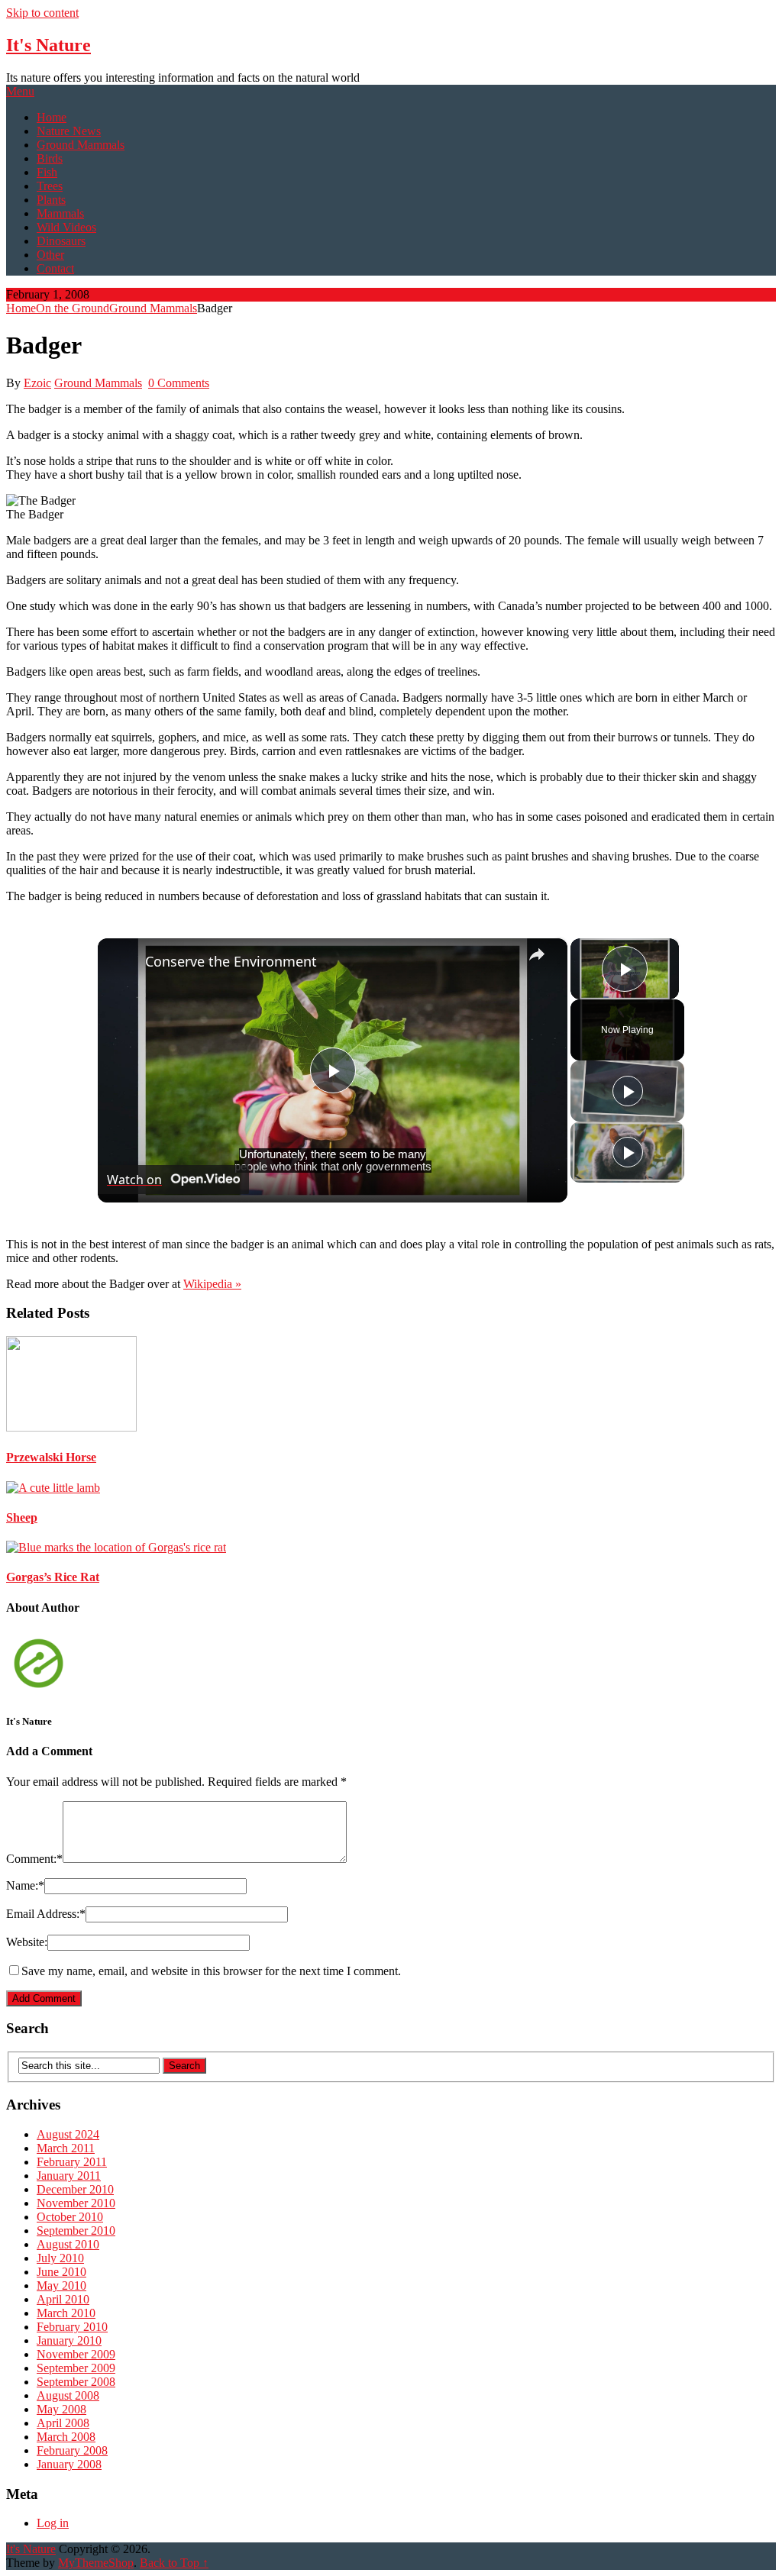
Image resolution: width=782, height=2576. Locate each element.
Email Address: (46, 1914)
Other (50, 255)
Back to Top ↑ (174, 2563)
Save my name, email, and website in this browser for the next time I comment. (211, 1971)
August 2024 (68, 2134)
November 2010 (76, 2203)
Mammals (60, 213)
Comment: (34, 1859)
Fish (47, 172)
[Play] (628, 1091)
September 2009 (76, 2368)
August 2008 (68, 2395)
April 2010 (63, 2299)
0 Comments (179, 383)
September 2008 (76, 2382)
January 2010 (69, 2340)
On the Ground (73, 308)
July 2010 (60, 2258)
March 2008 (66, 2437)
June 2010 (61, 2272)
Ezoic (37, 383)
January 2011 (69, 2176)
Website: (27, 1942)
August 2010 (68, 2244)
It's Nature (48, 45)
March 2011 (66, 2148)
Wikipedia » (212, 1284)
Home (52, 117)
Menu (20, 91)
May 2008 (61, 2409)
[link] (122, 963)
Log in (53, 2523)
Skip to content (42, 13)
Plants (51, 200)
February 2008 (72, 2450)
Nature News (69, 131)
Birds (50, 158)
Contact (55, 268)
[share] (537, 954)
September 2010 (76, 2231)
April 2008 (63, 2423)
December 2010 (75, 2189)
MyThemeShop (96, 2563)
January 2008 (69, 2464)
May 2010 (61, 2285)
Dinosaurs (61, 241)
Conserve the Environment (231, 961)
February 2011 (72, 2162)
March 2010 (66, 2313)
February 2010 (72, 2327)
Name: (25, 1885)
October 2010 (70, 2217)
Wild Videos (66, 227)
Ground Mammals (81, 145)
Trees (50, 186)
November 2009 (76, 2354)
